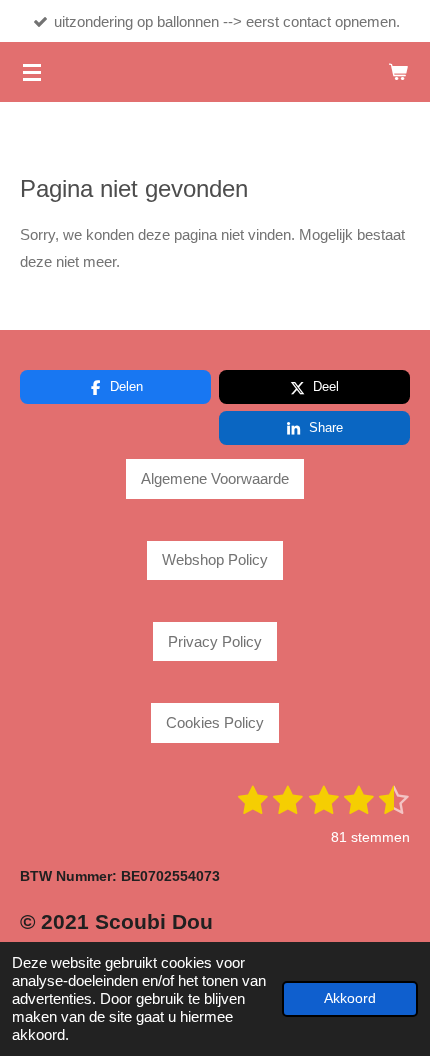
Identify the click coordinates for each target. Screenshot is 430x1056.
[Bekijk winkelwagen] (398, 72)
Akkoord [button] (350, 998)
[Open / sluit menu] (32, 72)
